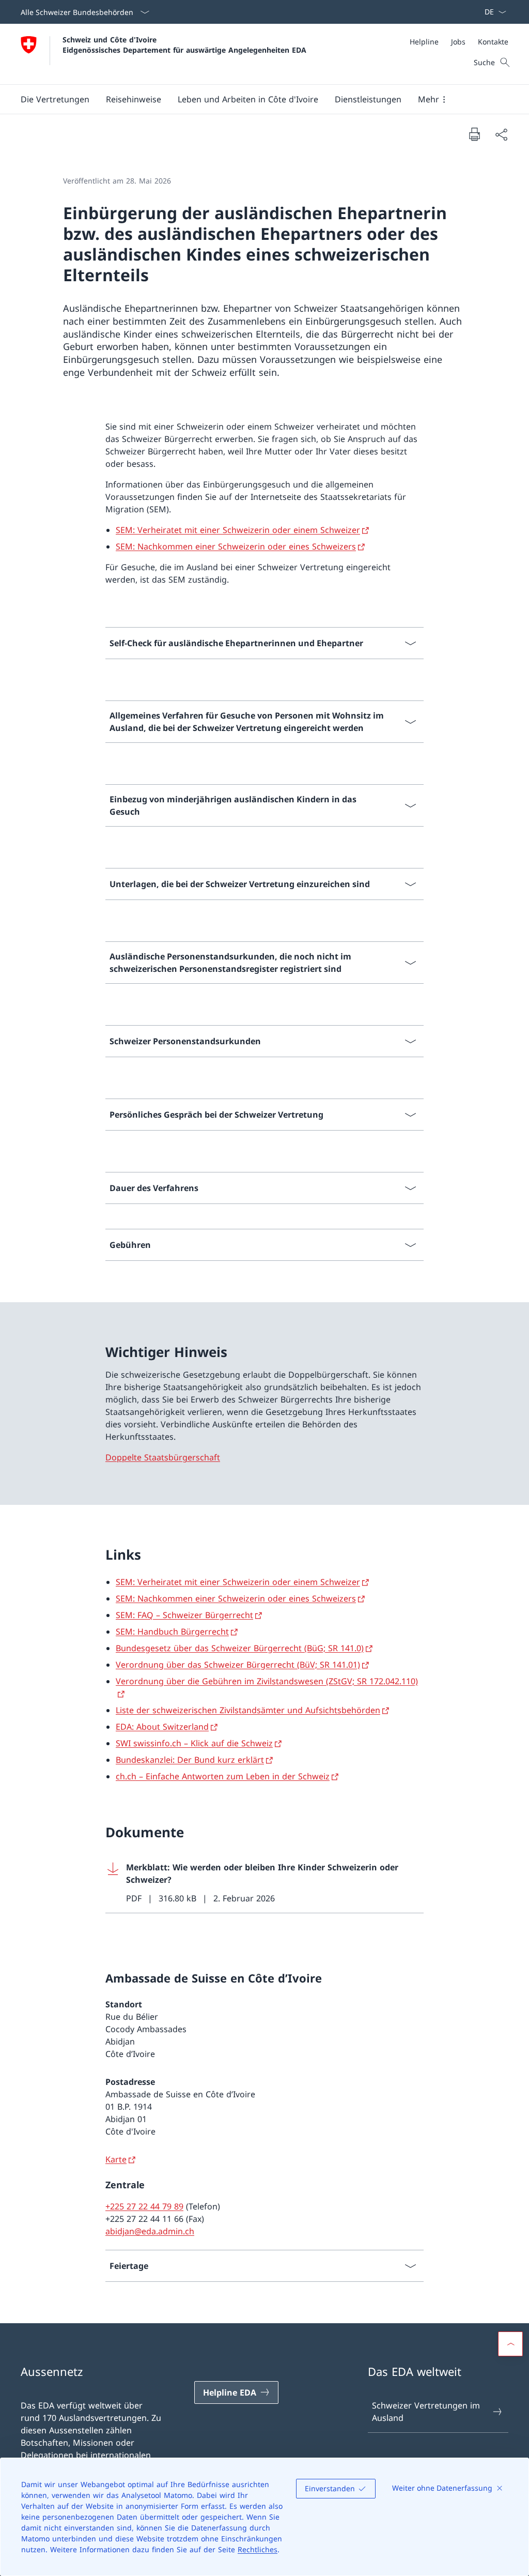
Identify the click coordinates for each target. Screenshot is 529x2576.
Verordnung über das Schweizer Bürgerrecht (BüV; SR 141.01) (238, 1665)
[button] (55, 99)
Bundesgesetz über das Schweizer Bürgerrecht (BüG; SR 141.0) (240, 1648)
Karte (116, 2159)
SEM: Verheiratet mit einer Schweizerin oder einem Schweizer (238, 530)
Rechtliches (258, 2549)
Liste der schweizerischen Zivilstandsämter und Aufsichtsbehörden (248, 1710)
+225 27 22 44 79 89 (144, 2206)
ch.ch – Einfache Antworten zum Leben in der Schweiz (223, 1776)
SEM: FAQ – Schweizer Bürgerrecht (184, 1615)
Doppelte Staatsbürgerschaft (163, 1457)
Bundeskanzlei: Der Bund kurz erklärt (190, 1760)
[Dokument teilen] (501, 134)
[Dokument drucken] (474, 134)
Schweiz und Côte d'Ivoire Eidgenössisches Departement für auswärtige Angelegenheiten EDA (184, 44)
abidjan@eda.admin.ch (150, 2231)
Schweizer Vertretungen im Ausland (426, 2412)
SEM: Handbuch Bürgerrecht (172, 1632)
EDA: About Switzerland (162, 1727)
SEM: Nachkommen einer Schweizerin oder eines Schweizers (236, 546)
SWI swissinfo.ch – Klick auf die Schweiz (194, 1743)
